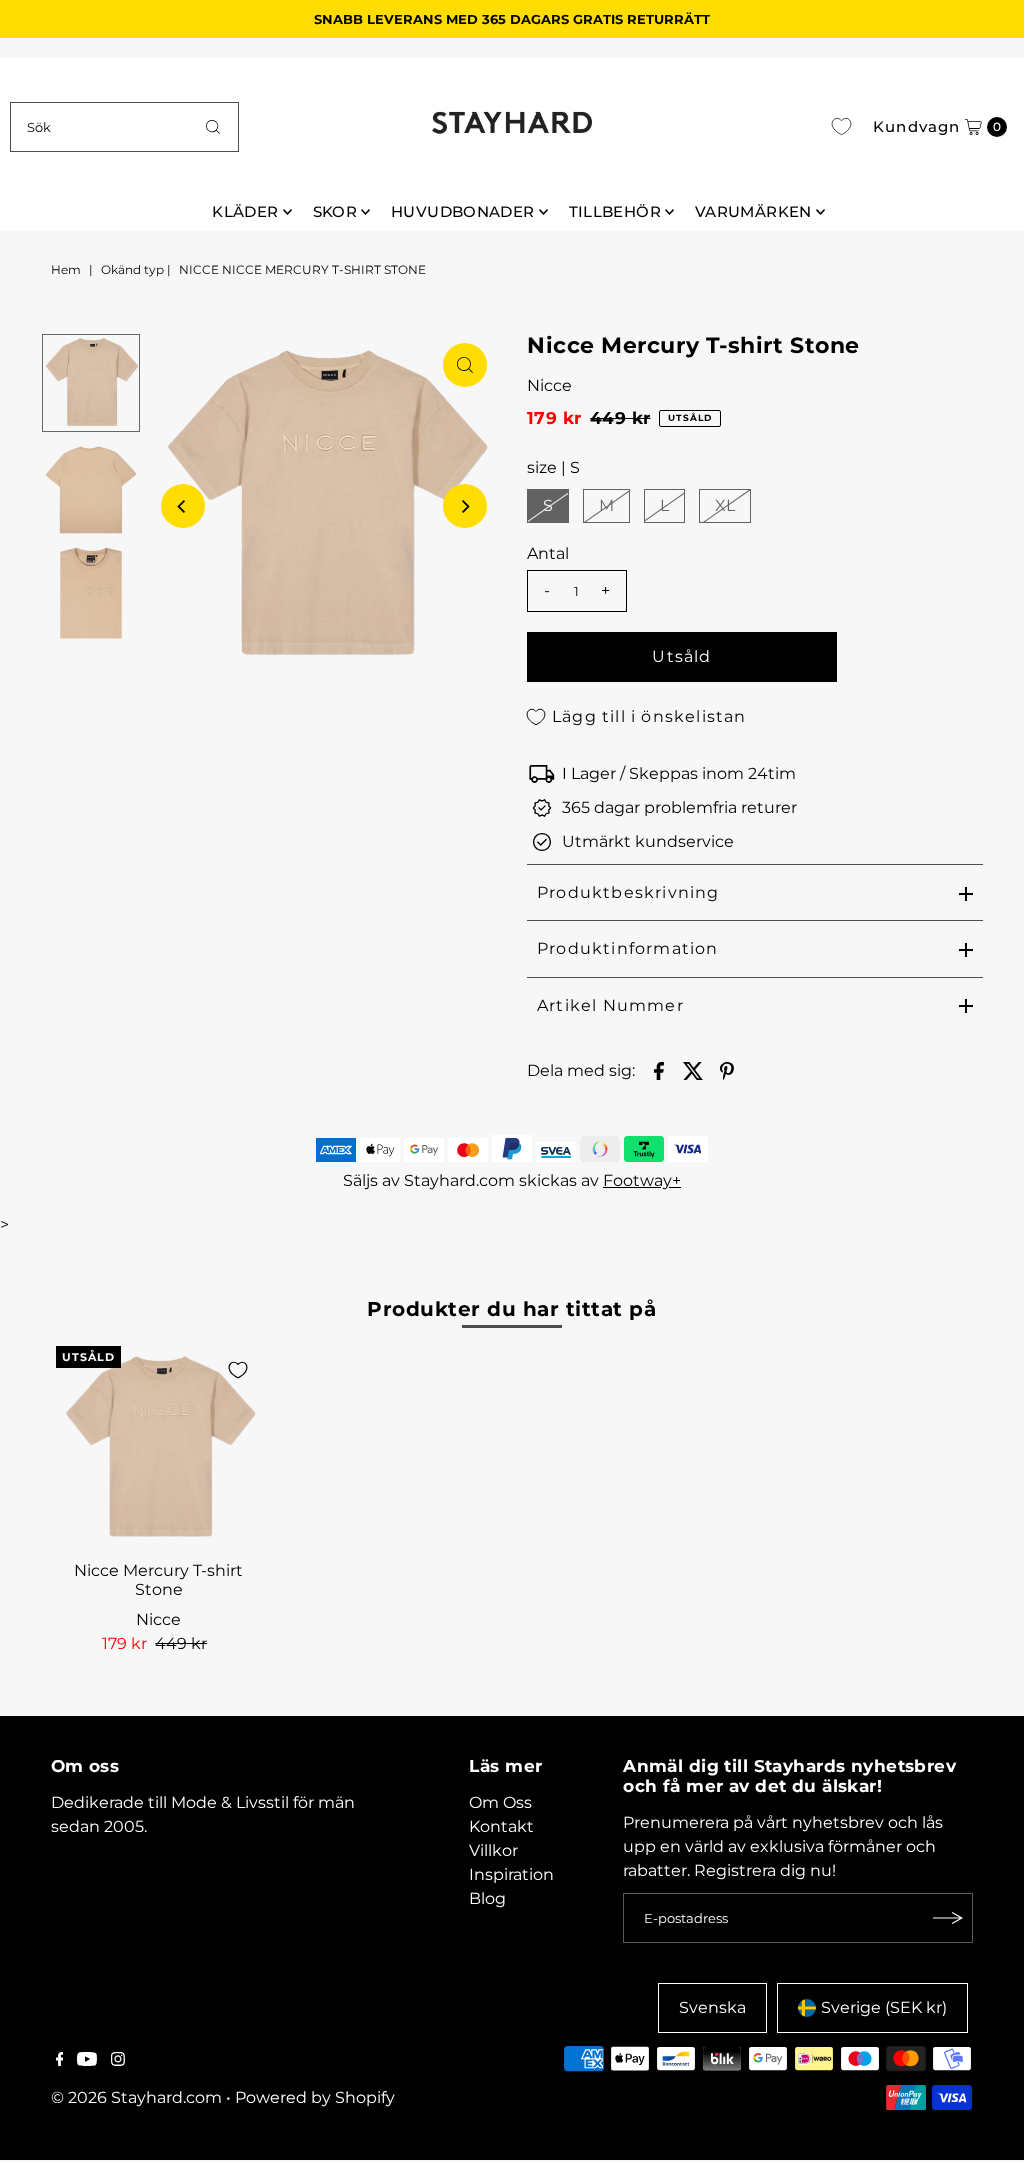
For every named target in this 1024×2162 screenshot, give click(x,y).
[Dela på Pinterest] (727, 1070)
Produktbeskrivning (628, 892)
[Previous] (183, 506)
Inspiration (511, 1874)
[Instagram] (118, 2061)
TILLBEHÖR (615, 211)
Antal (548, 553)
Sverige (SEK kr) (884, 2007)
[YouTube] (87, 2061)
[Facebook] (60, 2061)
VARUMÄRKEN (753, 211)
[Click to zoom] (465, 365)
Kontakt (501, 1826)
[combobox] (124, 127)
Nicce (549, 385)
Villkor (493, 1850)
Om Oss (500, 1802)
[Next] (465, 506)
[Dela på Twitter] (693, 1070)
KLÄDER (245, 211)
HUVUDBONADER (463, 211)
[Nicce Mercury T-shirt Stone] (159, 1449)
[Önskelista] (841, 127)
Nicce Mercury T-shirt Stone (158, 1580)
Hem (66, 269)
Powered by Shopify (315, 2097)
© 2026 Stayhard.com (136, 2097)
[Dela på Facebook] (659, 1070)
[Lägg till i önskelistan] (238, 1370)
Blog (487, 1898)
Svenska (712, 2007)
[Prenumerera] (948, 1918)
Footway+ (642, 1180)
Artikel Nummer (610, 1005)
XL (725, 505)
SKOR (335, 211)
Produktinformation (628, 948)
